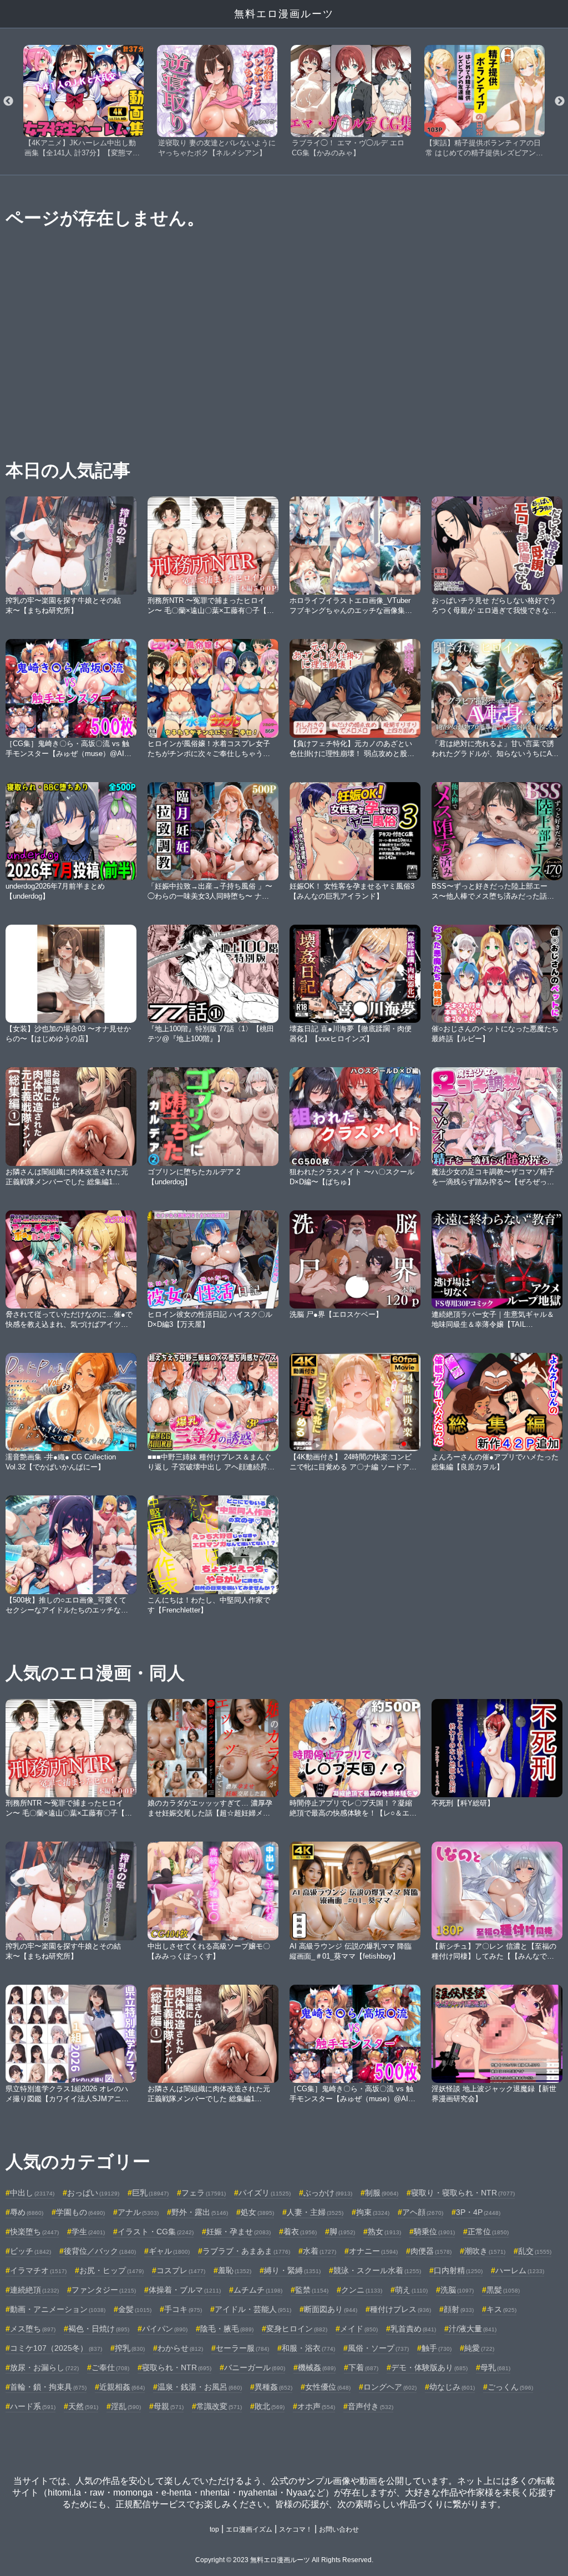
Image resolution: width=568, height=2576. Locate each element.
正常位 (488, 2232)
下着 (363, 2367)
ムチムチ (258, 2290)
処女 (257, 2212)
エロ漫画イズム (249, 2529)
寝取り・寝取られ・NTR (463, 2193)
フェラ (204, 2193)
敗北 (270, 2406)
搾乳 (130, 2348)
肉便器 (431, 2251)
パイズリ (265, 2193)
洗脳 (457, 2290)
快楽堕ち (34, 2232)
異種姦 (273, 2387)
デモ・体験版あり (429, 2367)
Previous (8, 102)
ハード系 (33, 2406)
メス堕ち (33, 2329)
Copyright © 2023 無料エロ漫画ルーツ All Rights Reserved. (284, 2560)
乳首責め (413, 2329)
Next (560, 102)
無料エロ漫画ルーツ (284, 14)
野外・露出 (200, 2212)
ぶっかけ (328, 2193)
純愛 (479, 2348)
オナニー (373, 2251)
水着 (319, 2251)
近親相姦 (122, 2387)
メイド (359, 2329)
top (214, 2529)
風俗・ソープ (378, 2348)
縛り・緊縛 (292, 2270)
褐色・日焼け (99, 2329)
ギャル (169, 2251)
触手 (437, 2348)
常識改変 (219, 2406)
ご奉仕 (110, 2367)
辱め (27, 2212)
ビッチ (31, 2251)
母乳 (495, 2367)
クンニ (362, 2290)
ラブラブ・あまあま (246, 2251)
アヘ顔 (423, 2212)
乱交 (535, 2251)
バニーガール (255, 2367)
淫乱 (126, 2406)
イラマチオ (38, 2270)
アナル (138, 2212)
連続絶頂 (34, 2290)
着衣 (300, 2232)
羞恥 (235, 2270)
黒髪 (503, 2290)
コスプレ (181, 2270)
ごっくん (510, 2387)
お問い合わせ (339, 2529)
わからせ (180, 2348)
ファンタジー (104, 2290)
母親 (169, 2406)
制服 (382, 2193)
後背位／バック (100, 2251)
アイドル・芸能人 (253, 2309)
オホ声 (316, 2406)
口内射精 (458, 2270)
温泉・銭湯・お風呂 (200, 2387)
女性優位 (328, 2387)
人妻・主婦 (315, 2212)
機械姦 (317, 2367)
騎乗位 (434, 2232)
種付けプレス (400, 2309)
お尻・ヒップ (111, 2270)
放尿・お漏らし (44, 2367)
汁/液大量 (473, 2329)
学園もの (80, 2212)
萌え (411, 2290)
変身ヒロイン (297, 2329)
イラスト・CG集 (156, 2232)
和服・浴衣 (308, 2348)
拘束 (373, 2212)
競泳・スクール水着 (377, 2270)
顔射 (459, 2309)
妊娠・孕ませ (239, 2232)
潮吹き (485, 2251)
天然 (83, 2406)
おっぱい (93, 2193)
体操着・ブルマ (185, 2290)
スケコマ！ (296, 2529)
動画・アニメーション (58, 2309)
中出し (32, 2193)
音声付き (371, 2406)
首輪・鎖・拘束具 (48, 2387)
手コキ (183, 2309)
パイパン (165, 2329)
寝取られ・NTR (177, 2367)
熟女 (384, 2232)
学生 (88, 2232)
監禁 (312, 2290)
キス (501, 2309)
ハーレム (520, 2270)
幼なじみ (452, 2387)
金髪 (135, 2309)
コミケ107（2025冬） (56, 2348)
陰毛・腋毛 (227, 2329)
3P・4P (478, 2212)
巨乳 (150, 2193)
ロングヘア (390, 2387)
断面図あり (331, 2309)
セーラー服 (242, 2348)
